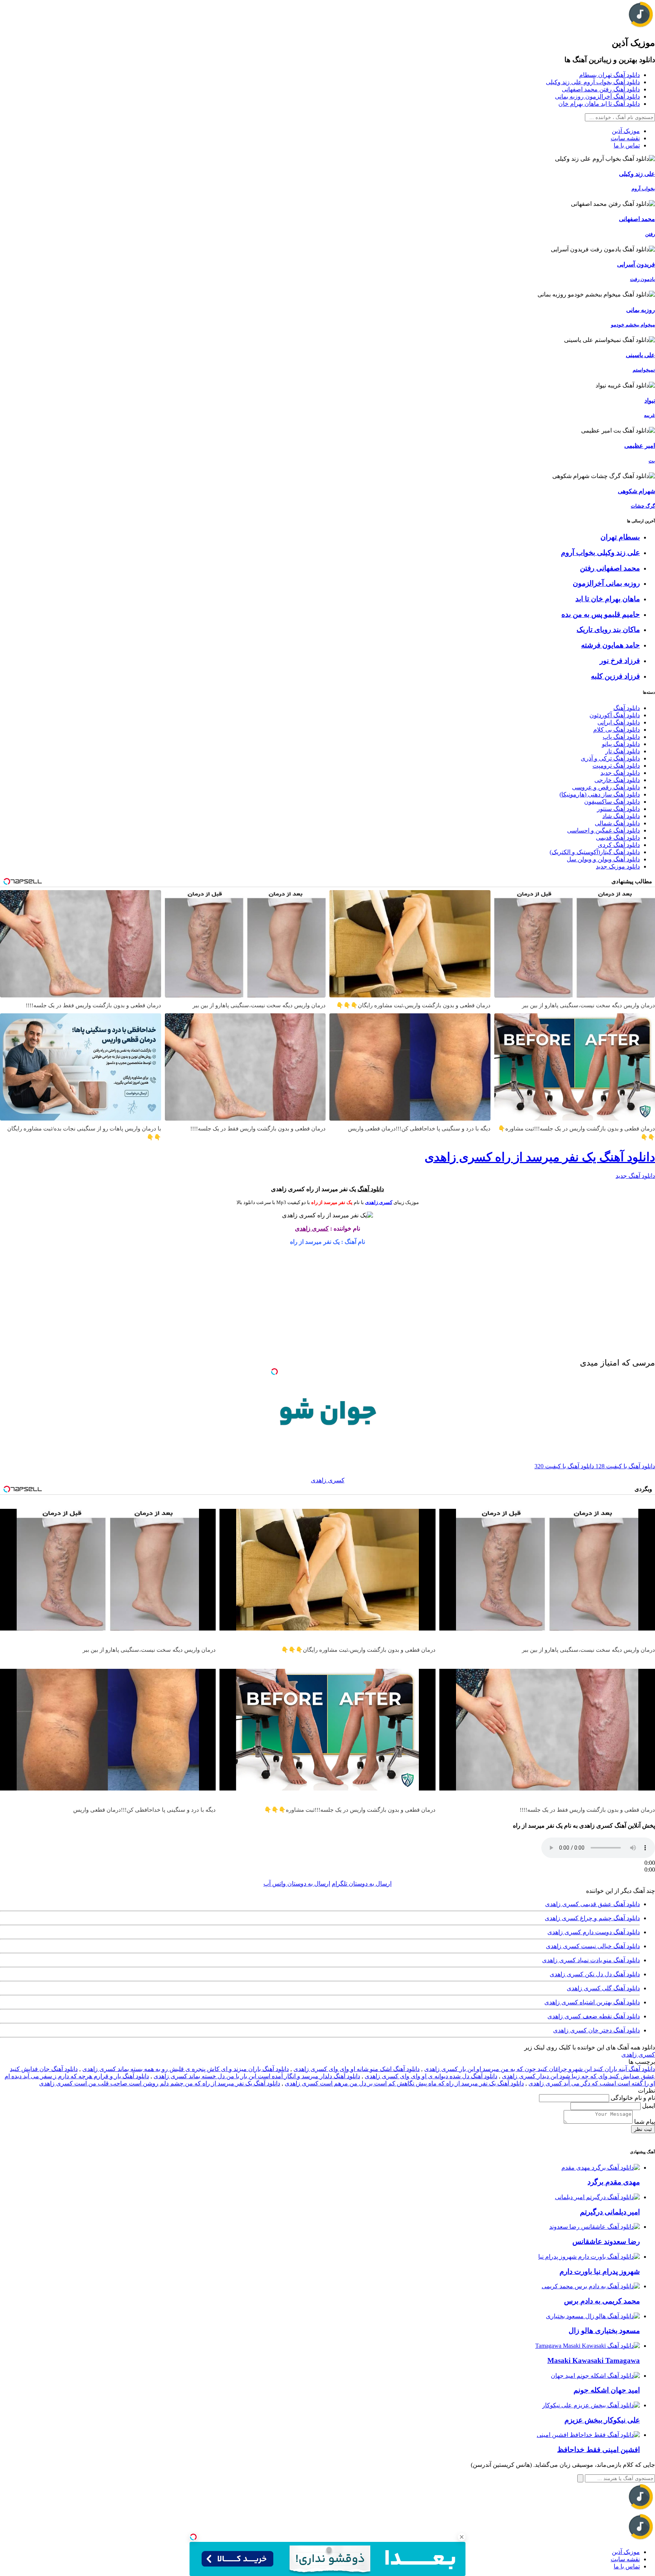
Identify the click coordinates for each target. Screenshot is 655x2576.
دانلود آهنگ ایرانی (619, 722)
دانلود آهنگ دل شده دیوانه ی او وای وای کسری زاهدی (431, 2076)
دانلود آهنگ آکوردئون (615, 715)
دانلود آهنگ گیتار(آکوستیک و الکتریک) (595, 852)
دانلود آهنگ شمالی (617, 823)
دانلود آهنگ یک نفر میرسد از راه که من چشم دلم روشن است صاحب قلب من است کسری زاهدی (160, 2083)
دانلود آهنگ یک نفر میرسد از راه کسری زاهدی (540, 1157)
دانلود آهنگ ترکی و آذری (610, 758)
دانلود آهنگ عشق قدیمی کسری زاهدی (592, 1904)
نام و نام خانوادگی (632, 2098)
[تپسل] (193, 2537)
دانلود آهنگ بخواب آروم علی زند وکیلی (593, 82)
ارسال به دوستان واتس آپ (297, 1884)
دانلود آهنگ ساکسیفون (612, 802)
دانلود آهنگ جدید (620, 773)
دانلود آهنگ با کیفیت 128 (624, 1466)
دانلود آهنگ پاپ (621, 737)
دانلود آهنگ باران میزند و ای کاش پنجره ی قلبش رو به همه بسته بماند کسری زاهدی (186, 2069)
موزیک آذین (626, 131)
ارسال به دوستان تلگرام (362, 1884)
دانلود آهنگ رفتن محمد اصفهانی (601, 89)
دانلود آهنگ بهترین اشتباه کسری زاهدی (592, 2002)
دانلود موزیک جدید (618, 866)
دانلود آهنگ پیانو (621, 744)
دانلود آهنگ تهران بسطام (610, 75)
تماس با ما (627, 145)
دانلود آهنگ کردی (619, 845)
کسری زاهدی (379, 1202)
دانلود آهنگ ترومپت (616, 766)
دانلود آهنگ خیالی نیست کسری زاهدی (593, 1946)
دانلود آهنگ (627, 708)
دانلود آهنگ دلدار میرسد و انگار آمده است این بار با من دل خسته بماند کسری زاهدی (257, 2076)
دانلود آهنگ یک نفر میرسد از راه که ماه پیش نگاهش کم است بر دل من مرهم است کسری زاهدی (404, 2083)
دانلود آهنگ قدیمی (618, 838)
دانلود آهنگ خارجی (617, 780)
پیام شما (644, 2122)
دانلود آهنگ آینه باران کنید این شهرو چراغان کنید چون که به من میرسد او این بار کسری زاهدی (540, 2069)
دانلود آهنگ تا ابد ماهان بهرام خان (599, 104)
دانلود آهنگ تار (623, 751)
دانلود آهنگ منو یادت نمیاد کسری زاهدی (591, 1960)
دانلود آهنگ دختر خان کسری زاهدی (596, 2030)
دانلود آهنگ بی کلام (617, 730)
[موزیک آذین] (641, 26)
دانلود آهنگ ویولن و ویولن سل (603, 859)
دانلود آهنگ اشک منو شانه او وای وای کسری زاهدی (356, 2069)
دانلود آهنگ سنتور (618, 809)
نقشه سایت (625, 138)
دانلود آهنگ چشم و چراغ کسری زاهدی (592, 1918)
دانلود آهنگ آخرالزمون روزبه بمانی (597, 96)
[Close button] (462, 2537)
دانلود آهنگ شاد (621, 816)
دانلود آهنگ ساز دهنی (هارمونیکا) (600, 794)
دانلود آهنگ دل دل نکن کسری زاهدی (595, 1974)
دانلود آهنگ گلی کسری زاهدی (603, 1988)
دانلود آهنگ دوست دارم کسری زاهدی (594, 1932)
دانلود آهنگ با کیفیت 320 (564, 1466)
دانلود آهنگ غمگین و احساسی (603, 830)
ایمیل (648, 2106)
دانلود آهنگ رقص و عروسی (606, 787)
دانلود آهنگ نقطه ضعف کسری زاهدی (594, 2016)
